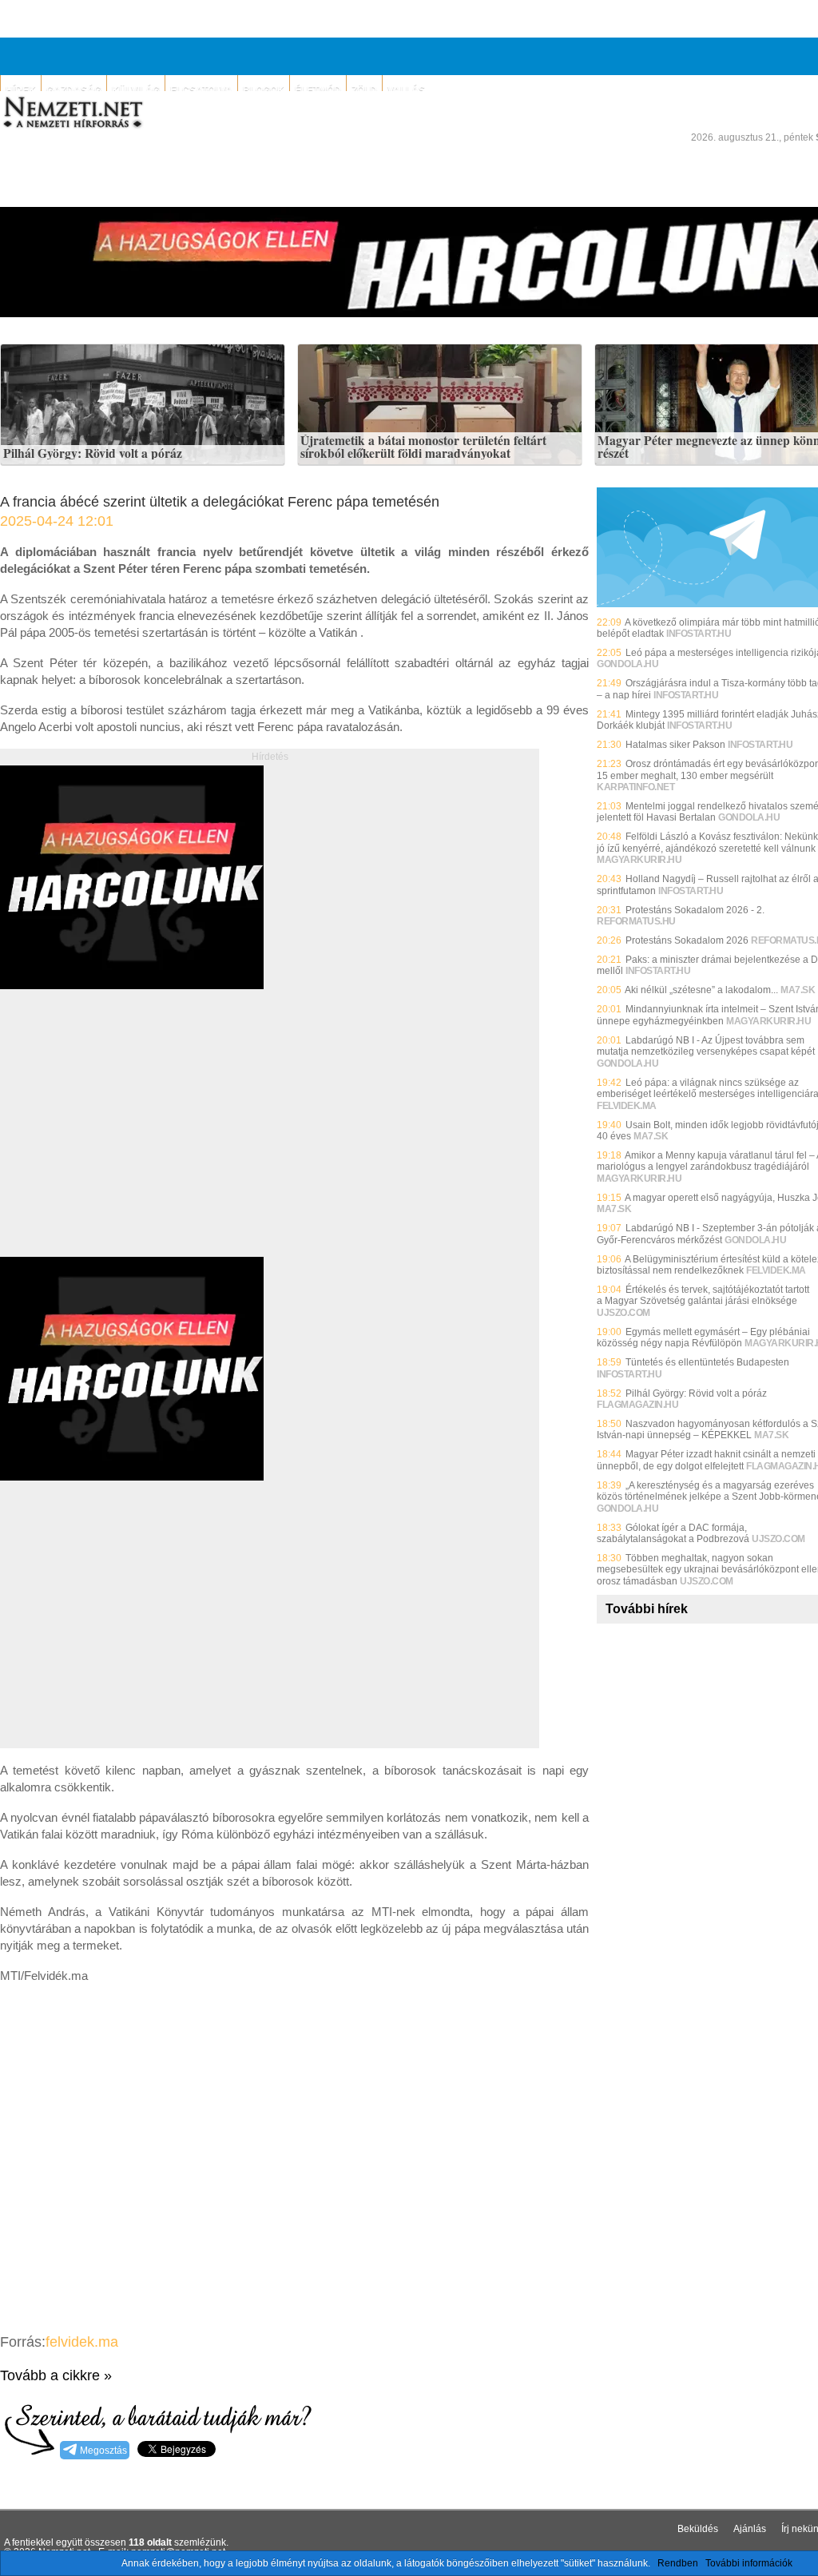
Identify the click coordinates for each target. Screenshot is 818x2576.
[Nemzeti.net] (72, 113)
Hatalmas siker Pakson (675, 745)
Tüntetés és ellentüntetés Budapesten (707, 1362)
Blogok (264, 90)
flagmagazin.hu (637, 1405)
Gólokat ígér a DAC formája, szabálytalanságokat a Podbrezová (673, 1533)
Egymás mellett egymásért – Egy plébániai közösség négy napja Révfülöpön (703, 1338)
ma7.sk (798, 990)
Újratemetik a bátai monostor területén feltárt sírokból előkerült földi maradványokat (423, 447)
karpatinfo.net (635, 787)
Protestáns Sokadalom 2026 (687, 940)
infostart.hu (699, 634)
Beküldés (698, 2529)
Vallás (406, 90)
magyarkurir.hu (639, 860)
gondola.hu (627, 664)
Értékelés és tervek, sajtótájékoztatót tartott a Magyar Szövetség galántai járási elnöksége (703, 1295)
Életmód (318, 90)
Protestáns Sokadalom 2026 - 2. (695, 910)
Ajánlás (750, 2529)
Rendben (678, 2563)
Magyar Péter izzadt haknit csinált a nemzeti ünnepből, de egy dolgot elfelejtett (706, 1460)
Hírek (21, 90)
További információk (749, 2563)
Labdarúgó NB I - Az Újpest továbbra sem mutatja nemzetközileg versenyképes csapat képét (706, 1046)
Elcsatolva (201, 90)
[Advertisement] (134, 1141)
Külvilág (136, 90)
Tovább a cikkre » (56, 2375)
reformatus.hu (636, 921)
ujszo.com (623, 1313)
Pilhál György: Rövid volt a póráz (93, 454)
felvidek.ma (82, 2342)
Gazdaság (74, 90)
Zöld (364, 90)
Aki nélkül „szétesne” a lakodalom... (701, 990)
